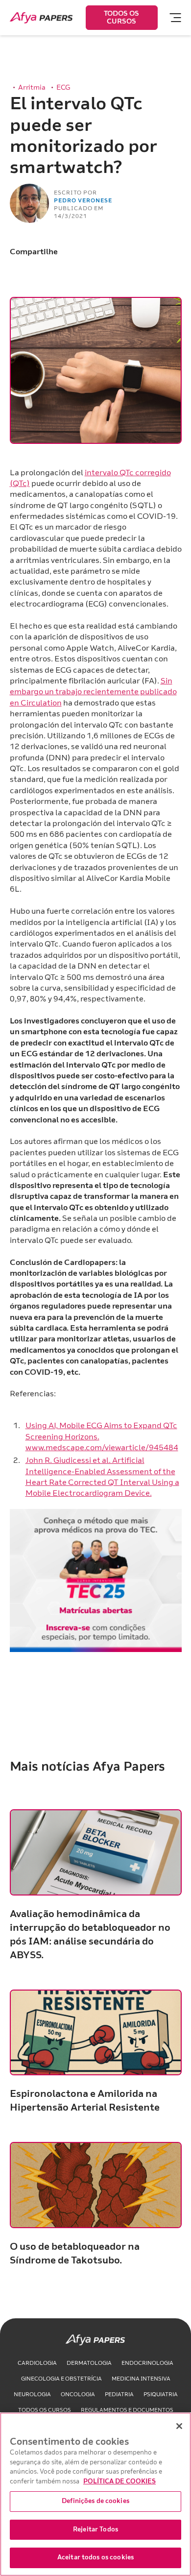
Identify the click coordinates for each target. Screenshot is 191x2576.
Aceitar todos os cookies (95, 2557)
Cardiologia (37, 2363)
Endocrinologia (147, 2363)
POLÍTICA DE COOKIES (119, 2481)
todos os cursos (45, 2410)
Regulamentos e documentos (127, 2410)
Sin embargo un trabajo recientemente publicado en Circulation (93, 692)
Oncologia (78, 2394)
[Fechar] (179, 2426)
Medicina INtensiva (141, 2379)
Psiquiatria (161, 2394)
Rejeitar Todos (95, 2529)
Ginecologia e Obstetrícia (61, 2379)
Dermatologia (89, 2363)
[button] (171, 18)
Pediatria (119, 2394)
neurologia (32, 2394)
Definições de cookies (95, 2501)
